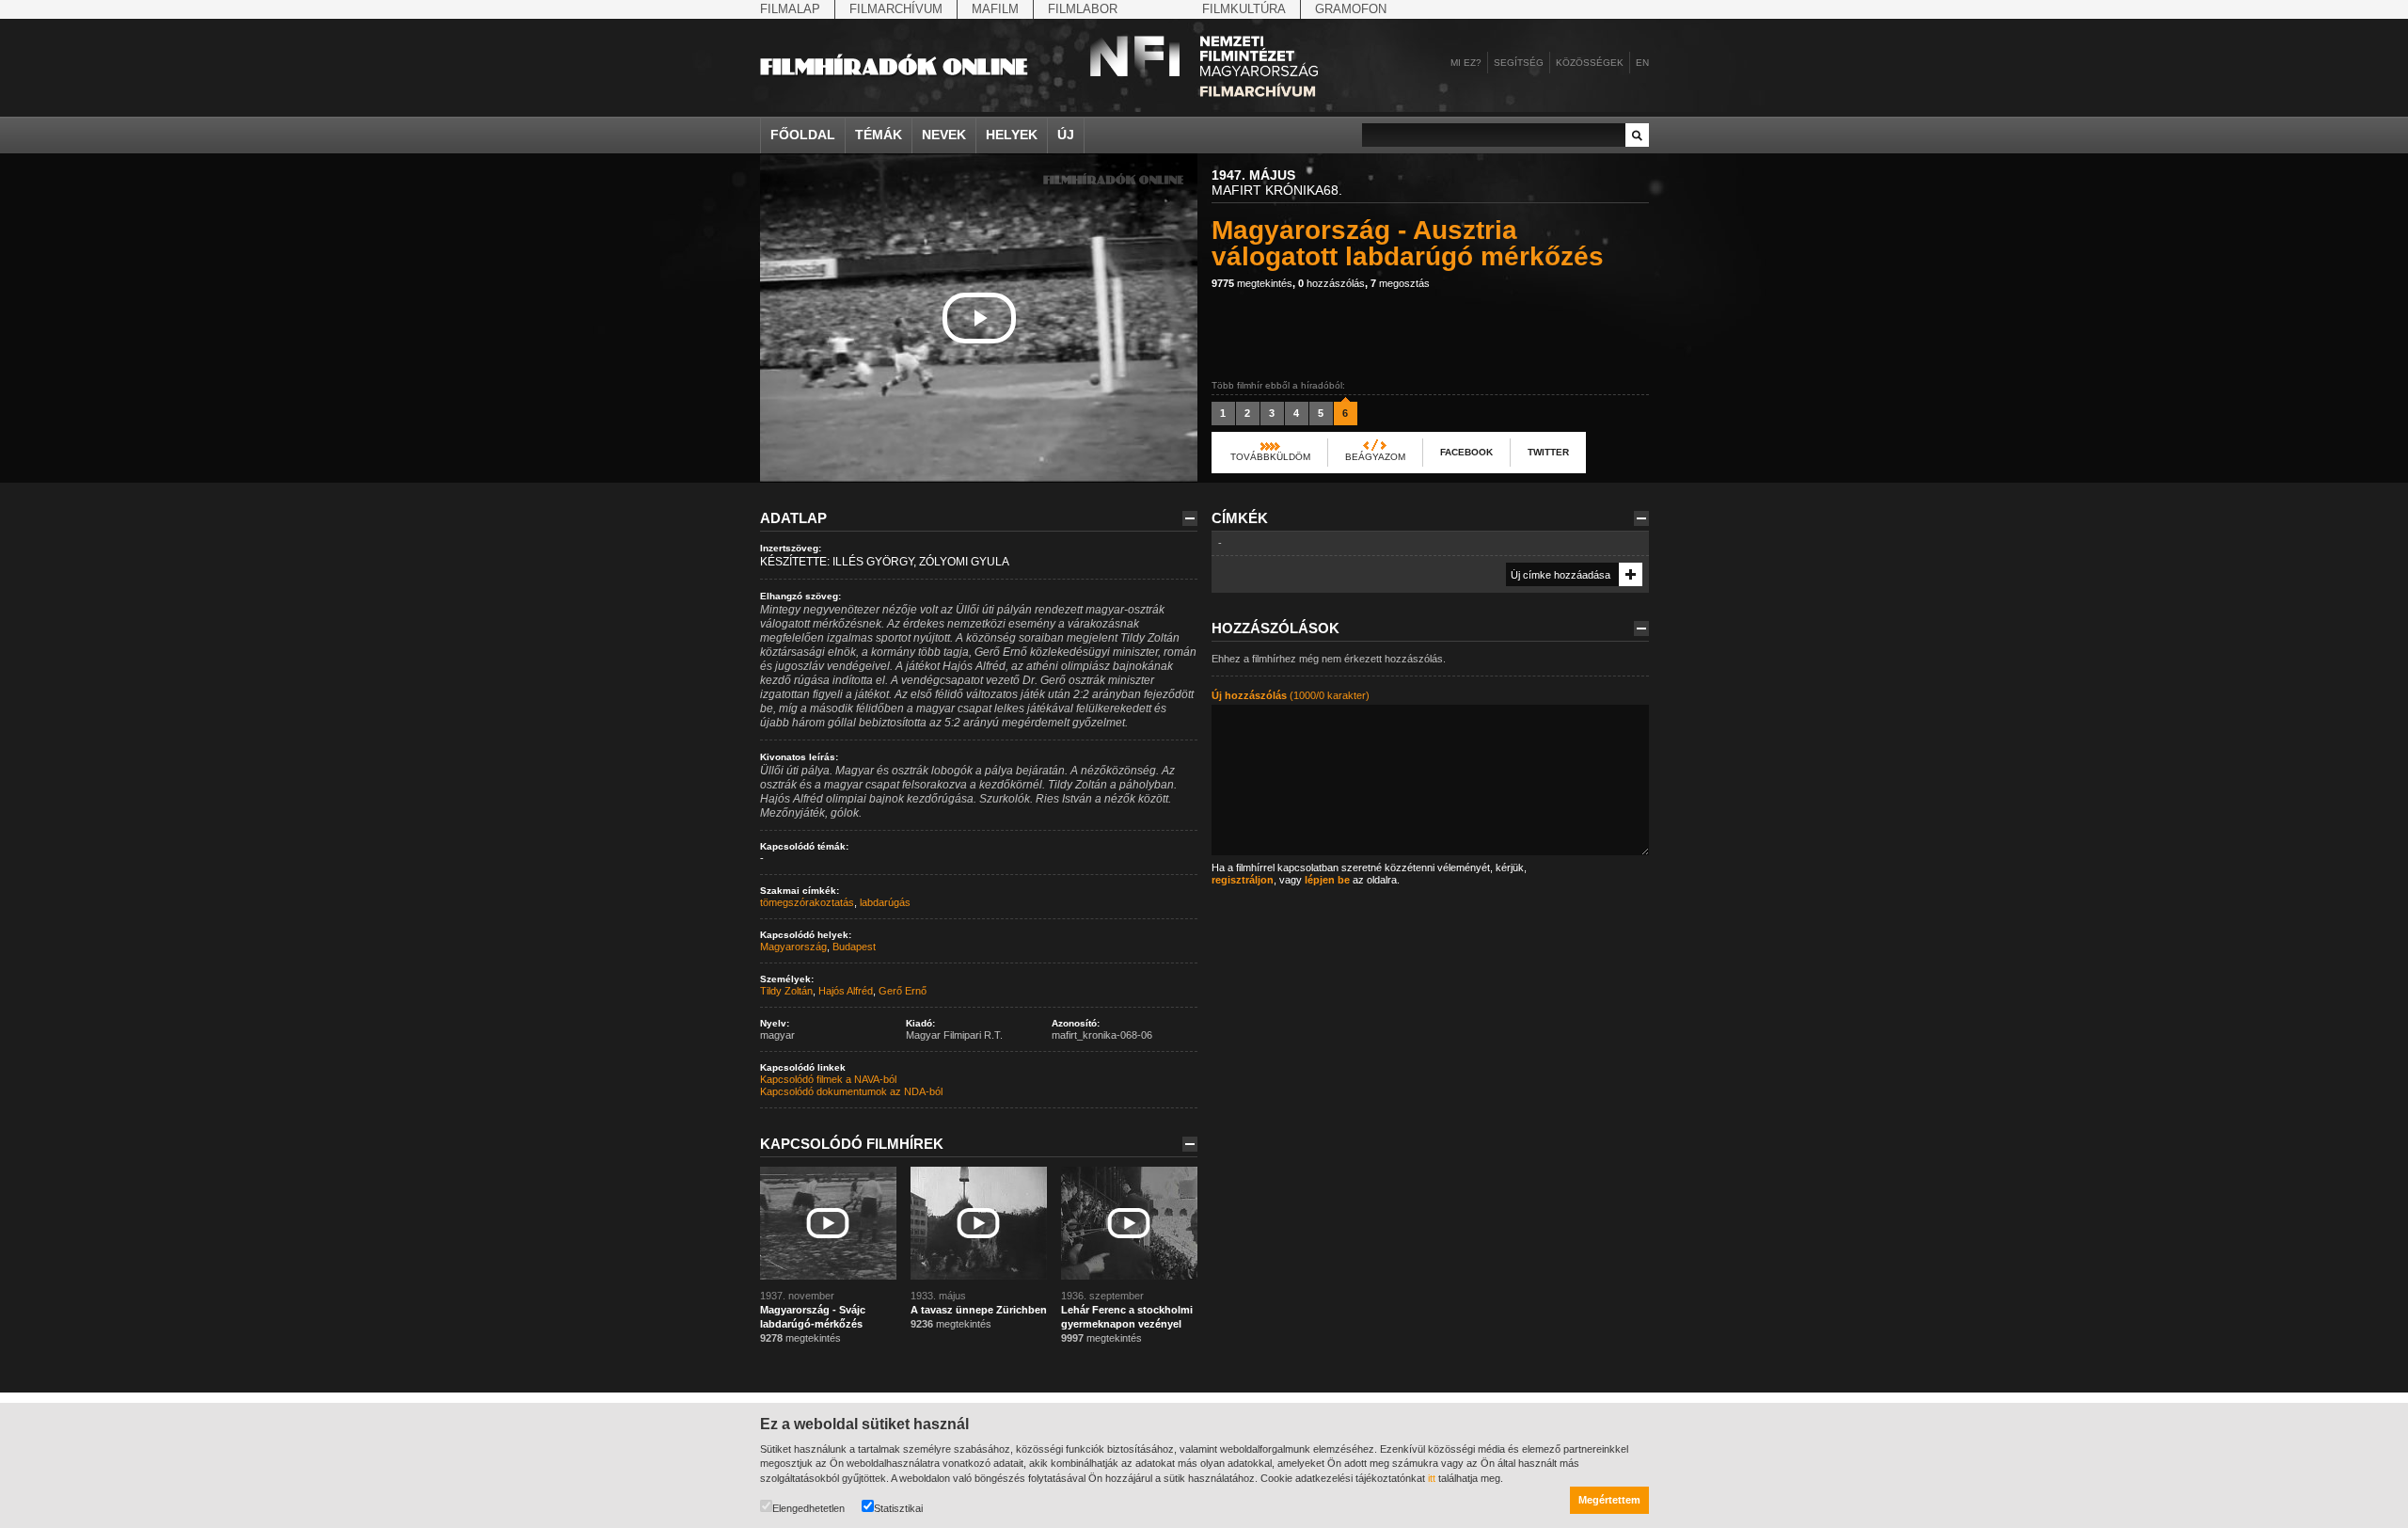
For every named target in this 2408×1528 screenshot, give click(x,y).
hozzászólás (1331, 283)
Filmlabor (1083, 9)
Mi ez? (1466, 63)
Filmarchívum (896, 9)
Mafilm (995, 9)
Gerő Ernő (903, 991)
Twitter (1548, 452)
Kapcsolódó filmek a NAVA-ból (828, 1079)
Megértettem (1609, 1500)
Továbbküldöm (1270, 457)
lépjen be (1327, 880)
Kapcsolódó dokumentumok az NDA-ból (851, 1091)
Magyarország (793, 947)
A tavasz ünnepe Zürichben (979, 1310)
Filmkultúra (1244, 9)
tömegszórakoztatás (807, 902)
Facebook (1466, 452)
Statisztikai (898, 1508)
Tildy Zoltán (786, 991)
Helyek (1012, 135)
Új (1066, 135)
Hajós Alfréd (846, 991)
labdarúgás (885, 902)
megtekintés (1252, 283)
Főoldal (803, 135)
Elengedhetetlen (808, 1508)
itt (1432, 1478)
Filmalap (790, 9)
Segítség (1519, 63)
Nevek (944, 135)
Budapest (854, 947)
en (1642, 63)
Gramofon (1351, 9)
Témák (879, 135)
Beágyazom (1375, 457)
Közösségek (1590, 63)
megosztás (1400, 283)
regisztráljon (1243, 880)
